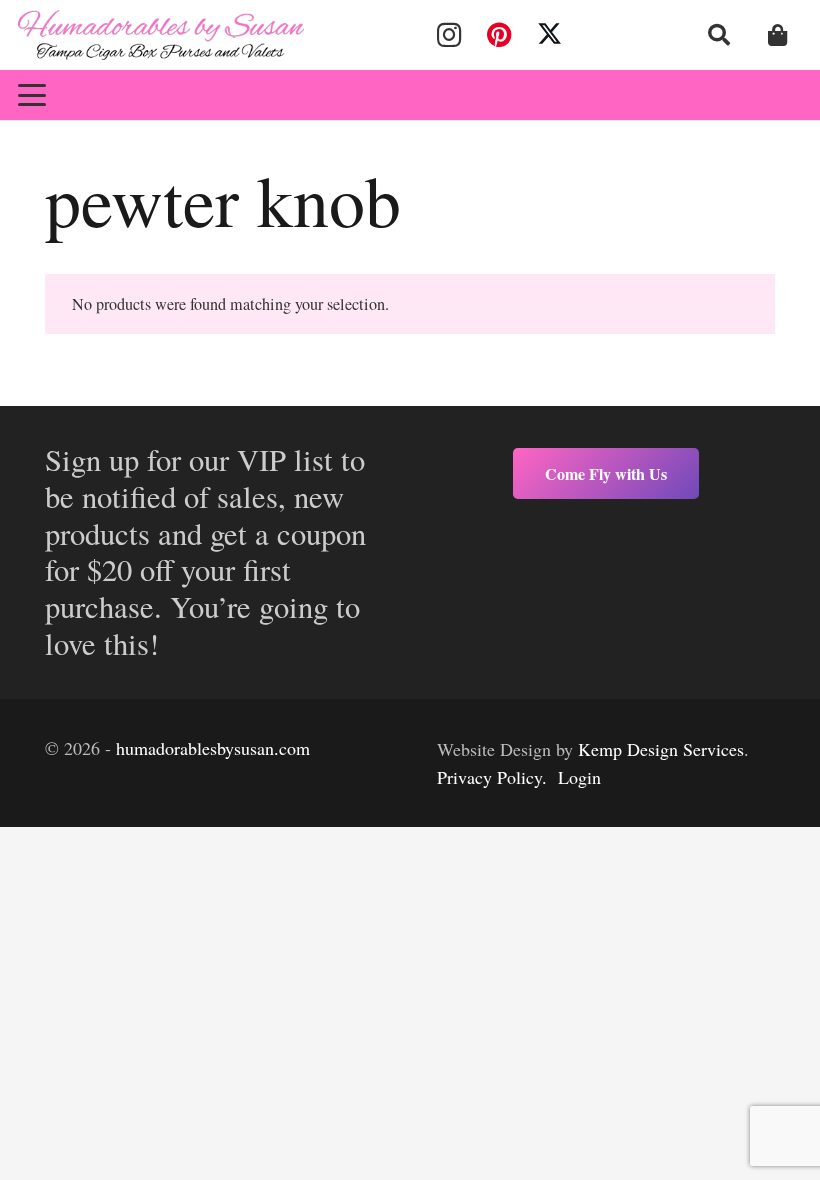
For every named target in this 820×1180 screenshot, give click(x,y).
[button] (719, 35)
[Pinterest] (499, 35)
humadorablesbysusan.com (213, 748)
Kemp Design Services (661, 749)
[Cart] (778, 35)
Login (579, 777)
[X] (550, 35)
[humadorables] (161, 35)
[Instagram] (449, 35)
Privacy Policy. (492, 777)
